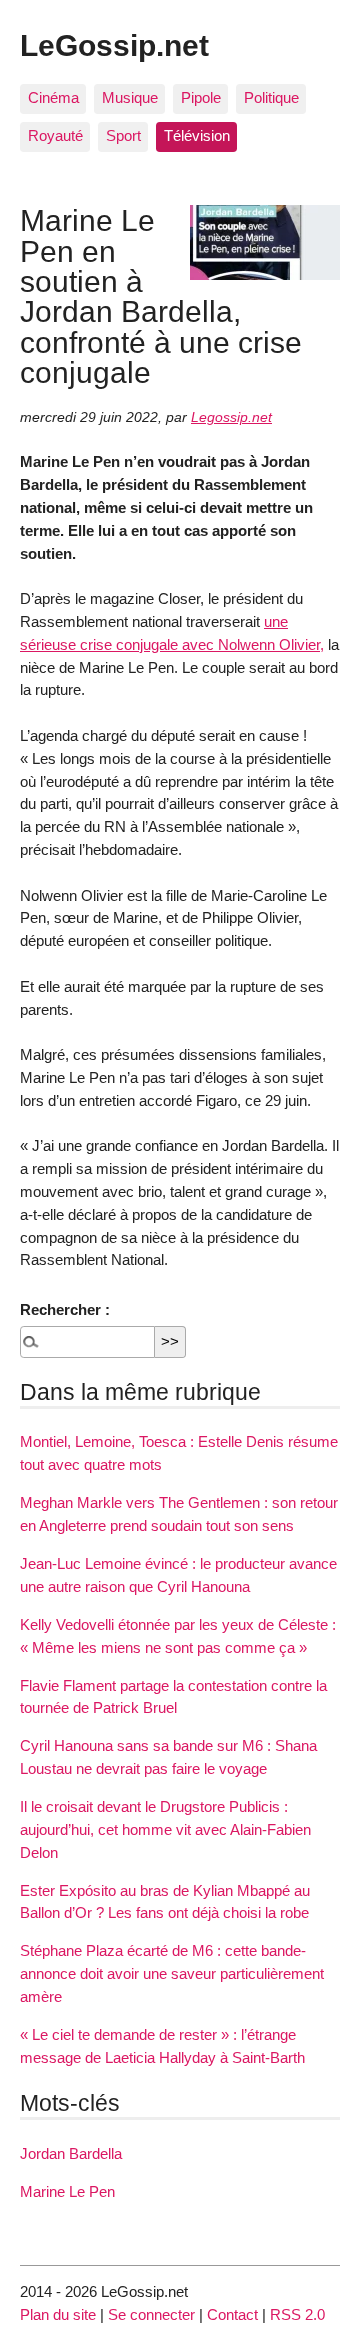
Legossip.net (231, 417)
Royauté (55, 135)
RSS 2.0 (297, 2314)
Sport (123, 135)
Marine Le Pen (67, 2191)
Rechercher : (65, 1309)
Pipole (201, 97)
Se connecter (151, 2314)
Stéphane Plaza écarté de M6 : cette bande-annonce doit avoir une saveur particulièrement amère (172, 1973)
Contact (232, 2314)
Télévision (197, 135)
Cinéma (53, 97)
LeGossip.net (114, 45)
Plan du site (58, 2314)
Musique (130, 97)
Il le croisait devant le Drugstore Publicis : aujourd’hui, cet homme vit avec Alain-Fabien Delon (165, 1829)
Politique (271, 97)
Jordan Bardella (71, 2153)
